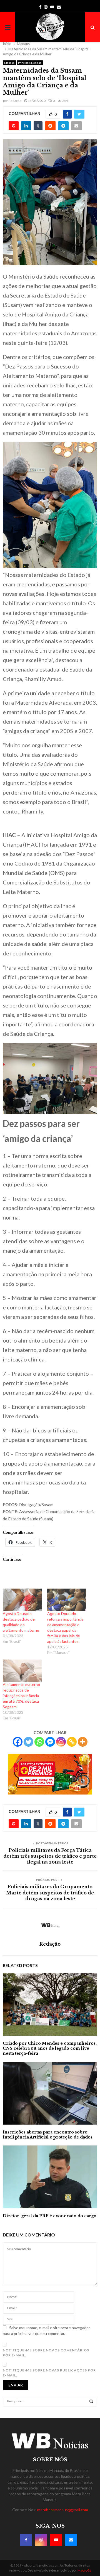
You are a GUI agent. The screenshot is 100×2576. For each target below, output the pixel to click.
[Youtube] (56, 2540)
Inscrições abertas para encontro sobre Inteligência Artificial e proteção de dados (48, 2135)
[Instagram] (61, 1742)
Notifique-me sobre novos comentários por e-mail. (46, 2353)
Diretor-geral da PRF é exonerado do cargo (50, 2216)
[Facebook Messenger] (50, 1742)
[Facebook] (18, 1742)
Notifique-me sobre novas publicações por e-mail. (49, 2373)
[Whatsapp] (39, 1742)
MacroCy (84, 2570)
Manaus (9, 63)
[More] (83, 1742)
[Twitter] (28, 1742)
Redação (15, 101)
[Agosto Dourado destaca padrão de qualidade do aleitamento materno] (22, 1600)
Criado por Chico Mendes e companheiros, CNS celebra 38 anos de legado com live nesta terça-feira (50, 2048)
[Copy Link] (72, 1742)
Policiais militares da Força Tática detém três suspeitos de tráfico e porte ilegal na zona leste (50, 1856)
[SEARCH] (91, 2401)
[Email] (71, 2540)
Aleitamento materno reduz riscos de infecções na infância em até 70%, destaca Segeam (21, 1696)
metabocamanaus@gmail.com (63, 2510)
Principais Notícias (30, 63)
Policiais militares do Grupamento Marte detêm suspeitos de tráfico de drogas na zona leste (50, 1893)
